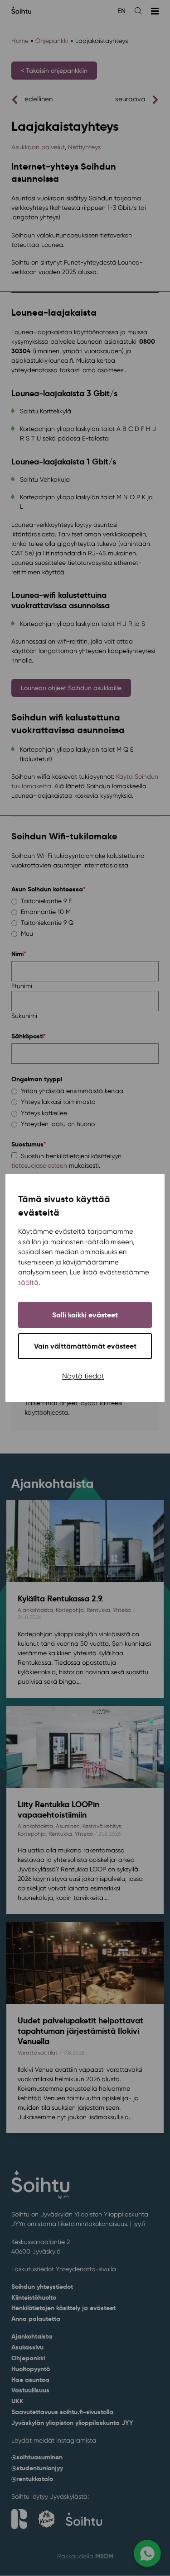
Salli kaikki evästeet (85, 1315)
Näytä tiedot (83, 1376)
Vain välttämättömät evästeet (85, 1346)
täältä (28, 1283)
